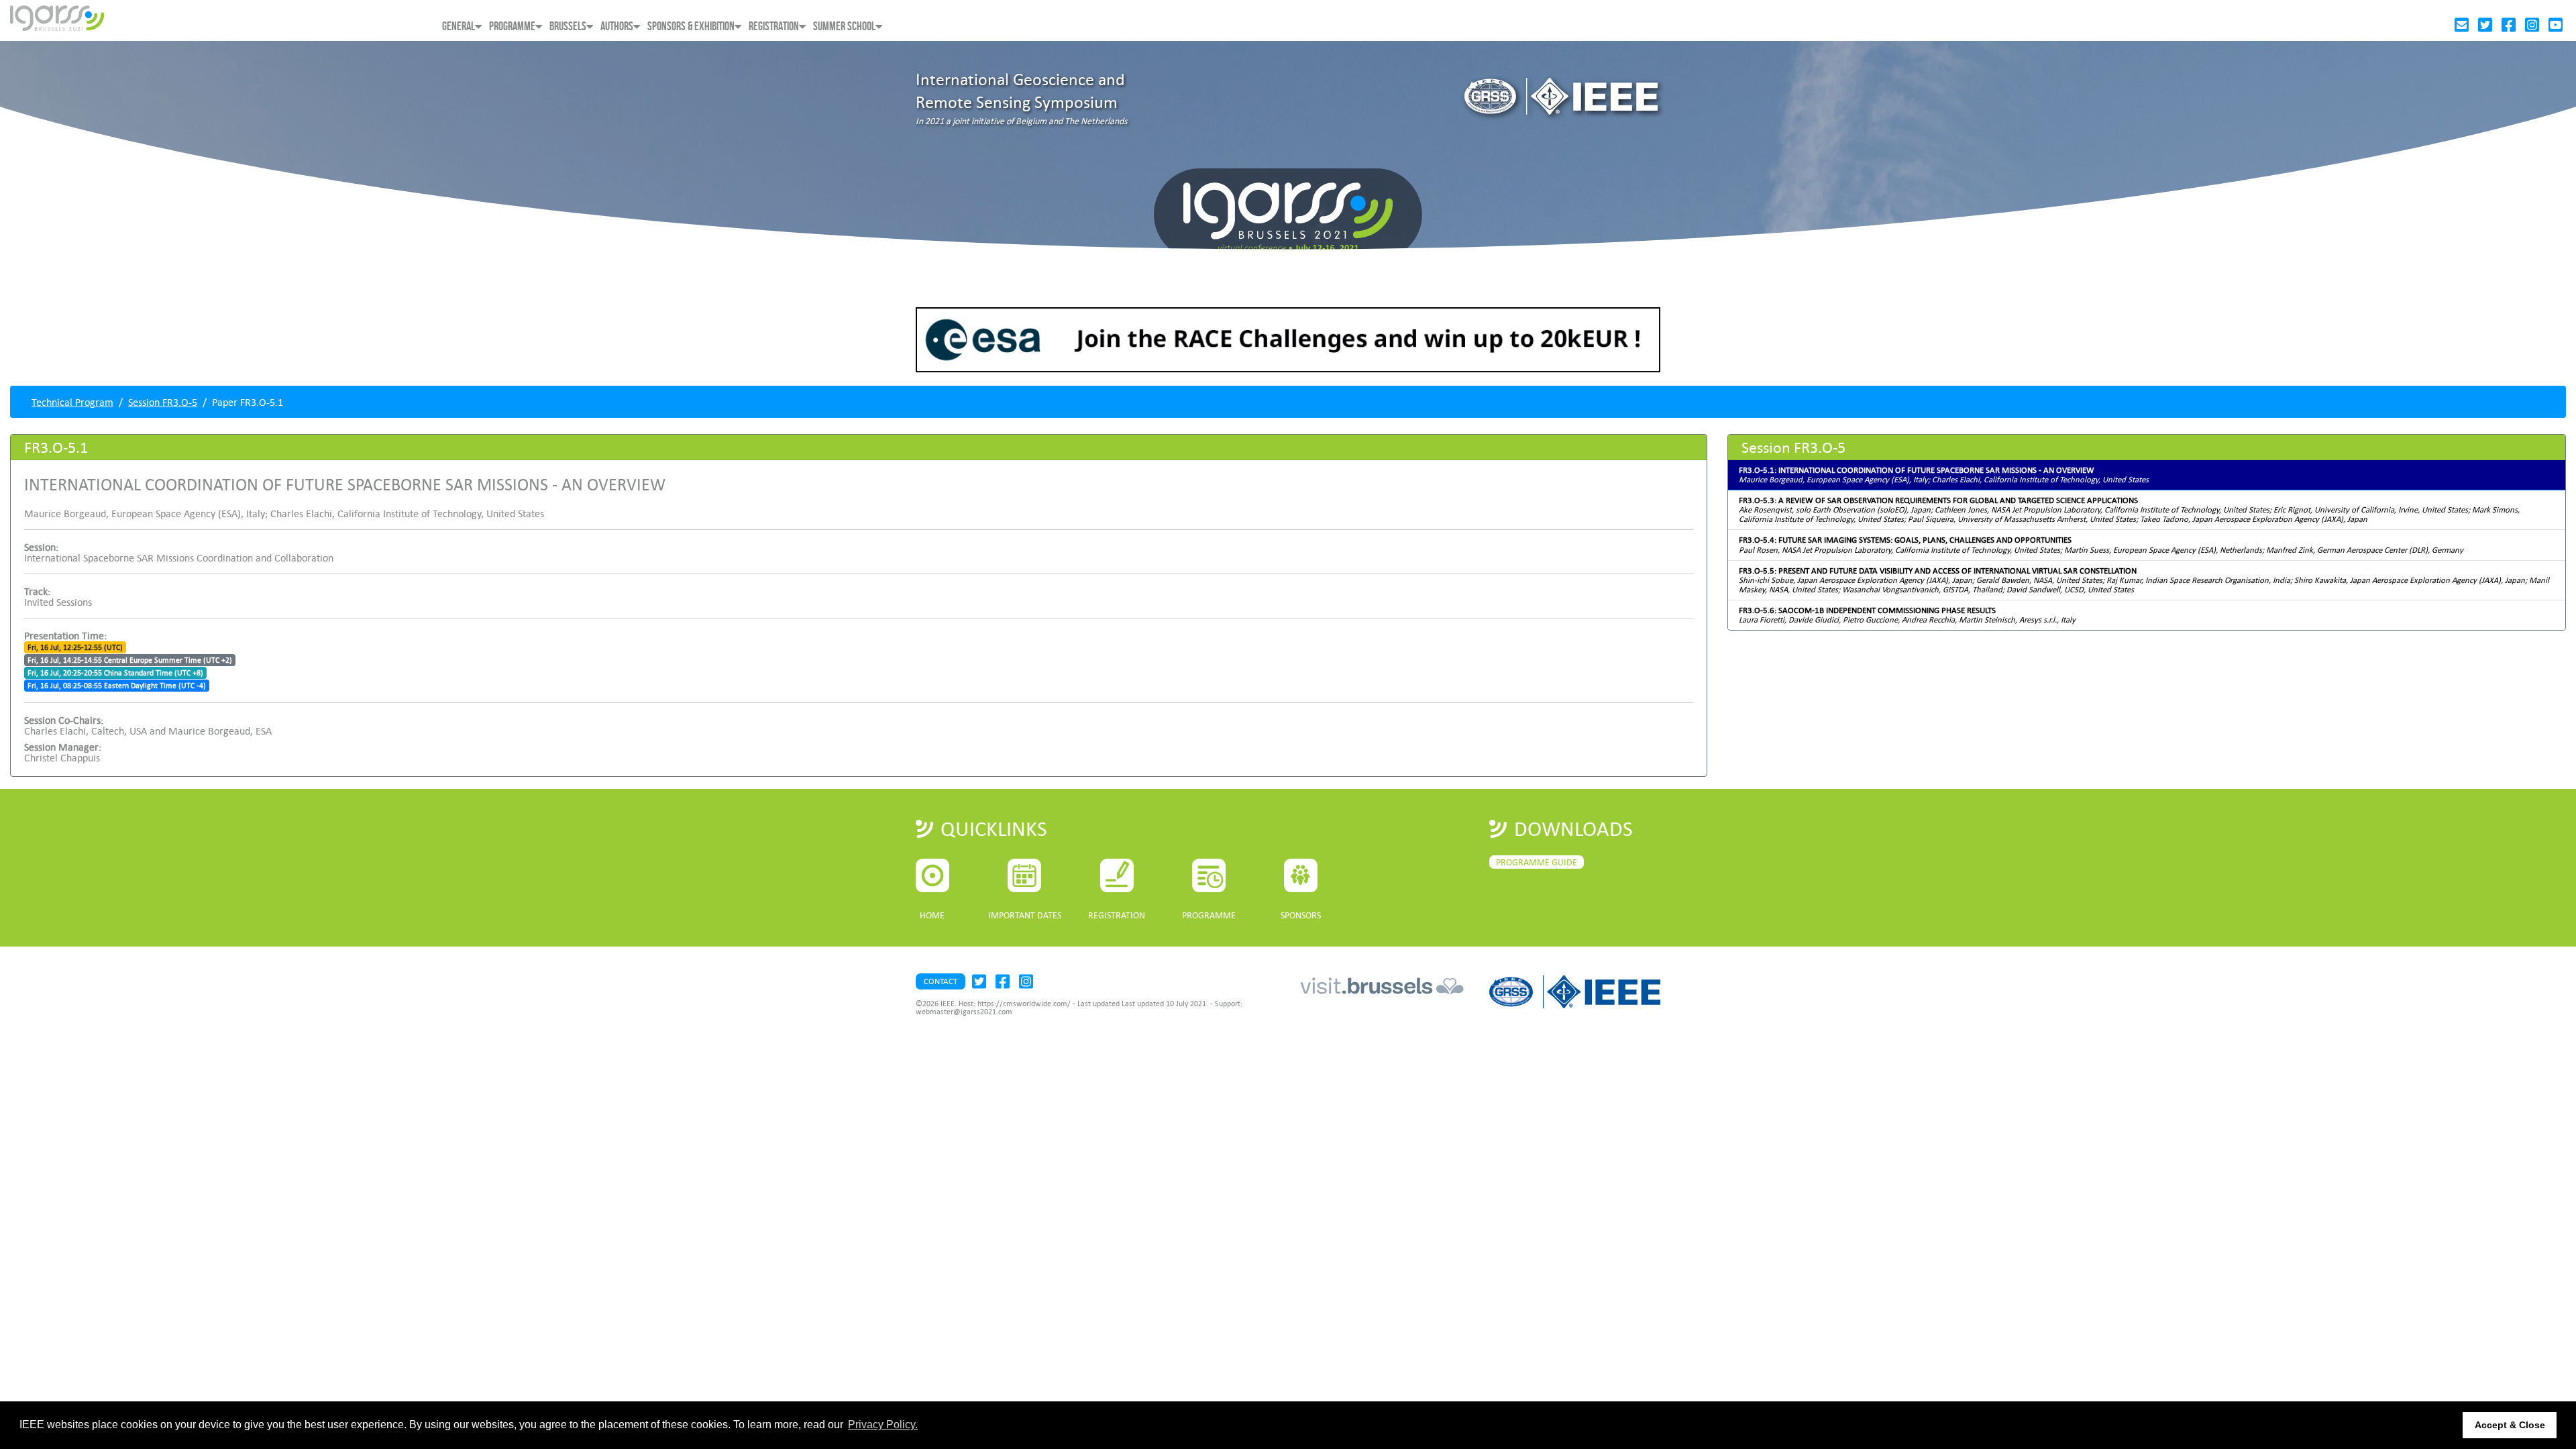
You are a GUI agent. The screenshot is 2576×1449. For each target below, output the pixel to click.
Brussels (568, 26)
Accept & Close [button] (2510, 1425)
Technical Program (72, 402)
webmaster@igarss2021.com (964, 1012)
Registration (774, 26)
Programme (512, 26)
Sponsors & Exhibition (691, 26)
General (459, 26)
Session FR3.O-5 (163, 402)
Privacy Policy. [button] (883, 1425)
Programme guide (1537, 862)
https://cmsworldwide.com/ (1024, 1004)
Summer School (844, 26)
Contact (941, 981)
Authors (617, 26)
